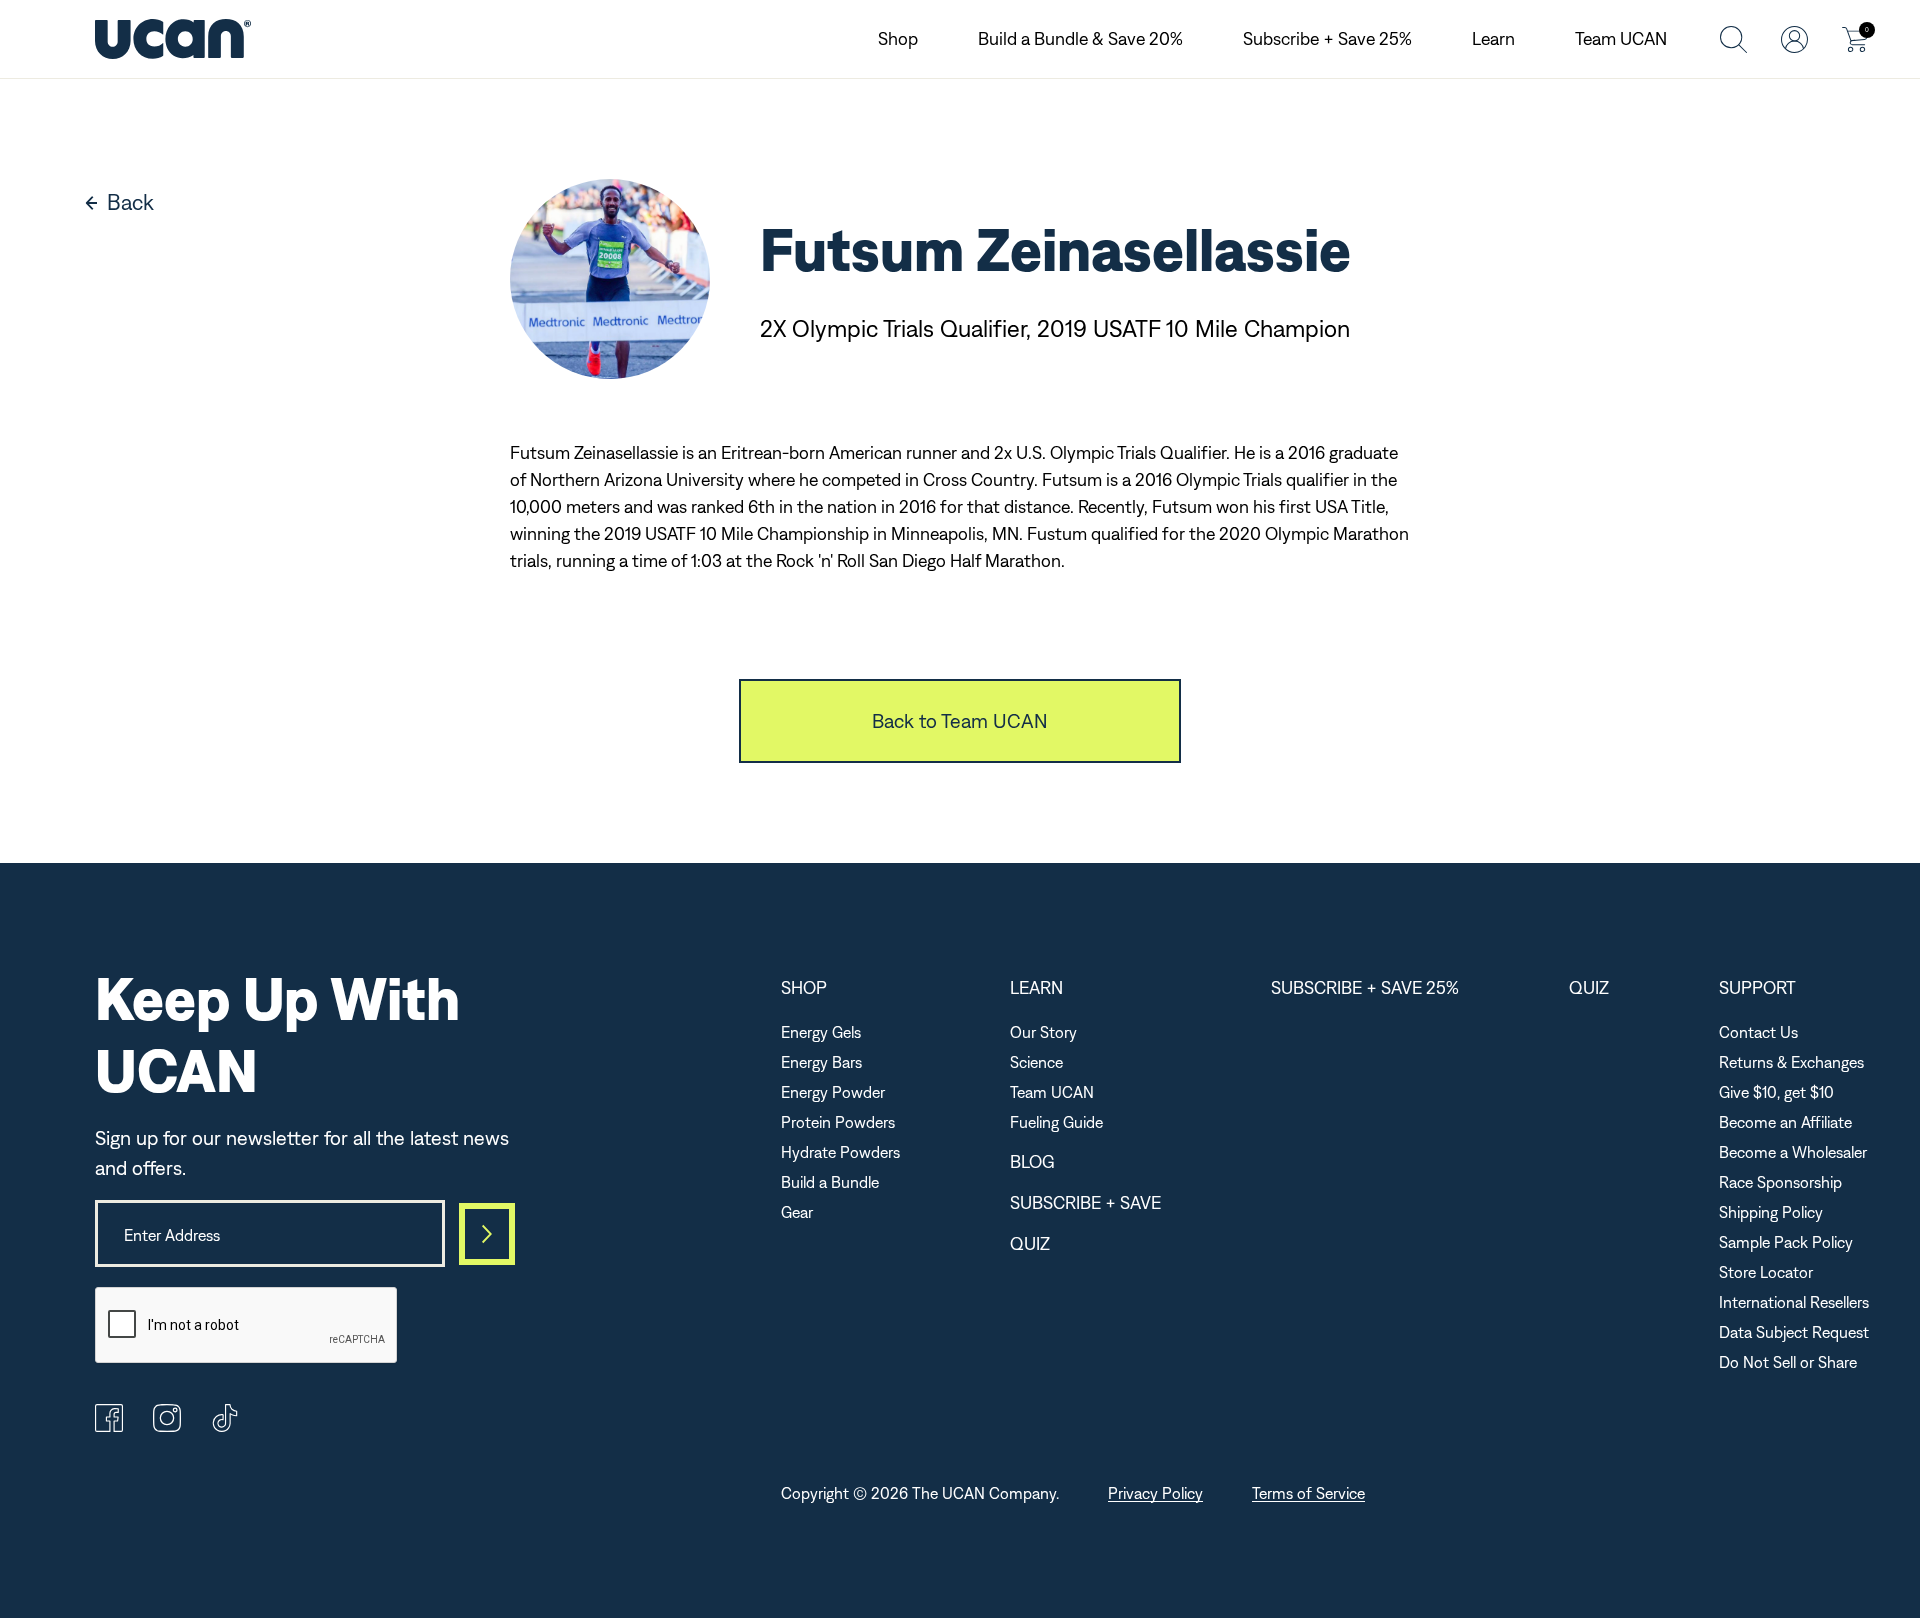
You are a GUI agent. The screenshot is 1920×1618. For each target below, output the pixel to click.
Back (130, 202)
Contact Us (1758, 1032)
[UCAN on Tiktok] (225, 1426)
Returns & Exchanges (1791, 1062)
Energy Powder (833, 1092)
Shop (898, 38)
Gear (797, 1212)
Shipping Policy (1771, 1212)
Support (1757, 987)
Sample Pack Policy (1786, 1242)
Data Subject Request (1794, 1332)
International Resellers (1794, 1302)
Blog (1032, 1161)
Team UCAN (1621, 38)
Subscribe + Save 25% (1327, 38)
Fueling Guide (1056, 1122)
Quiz (1030, 1243)
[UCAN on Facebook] (109, 1426)
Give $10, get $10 (1776, 1092)
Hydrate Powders (840, 1152)
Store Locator (1766, 1272)
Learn (1493, 38)
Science (1036, 1062)
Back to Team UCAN (960, 720)
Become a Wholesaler (1793, 1152)
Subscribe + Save (1085, 1202)
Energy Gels (821, 1032)
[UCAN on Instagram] (167, 1426)
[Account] (1794, 38)
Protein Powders (838, 1122)
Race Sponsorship (1780, 1182)
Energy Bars (821, 1062)
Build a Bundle (830, 1182)
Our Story (1043, 1032)
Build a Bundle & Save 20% (1080, 38)
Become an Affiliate (1785, 1122)
